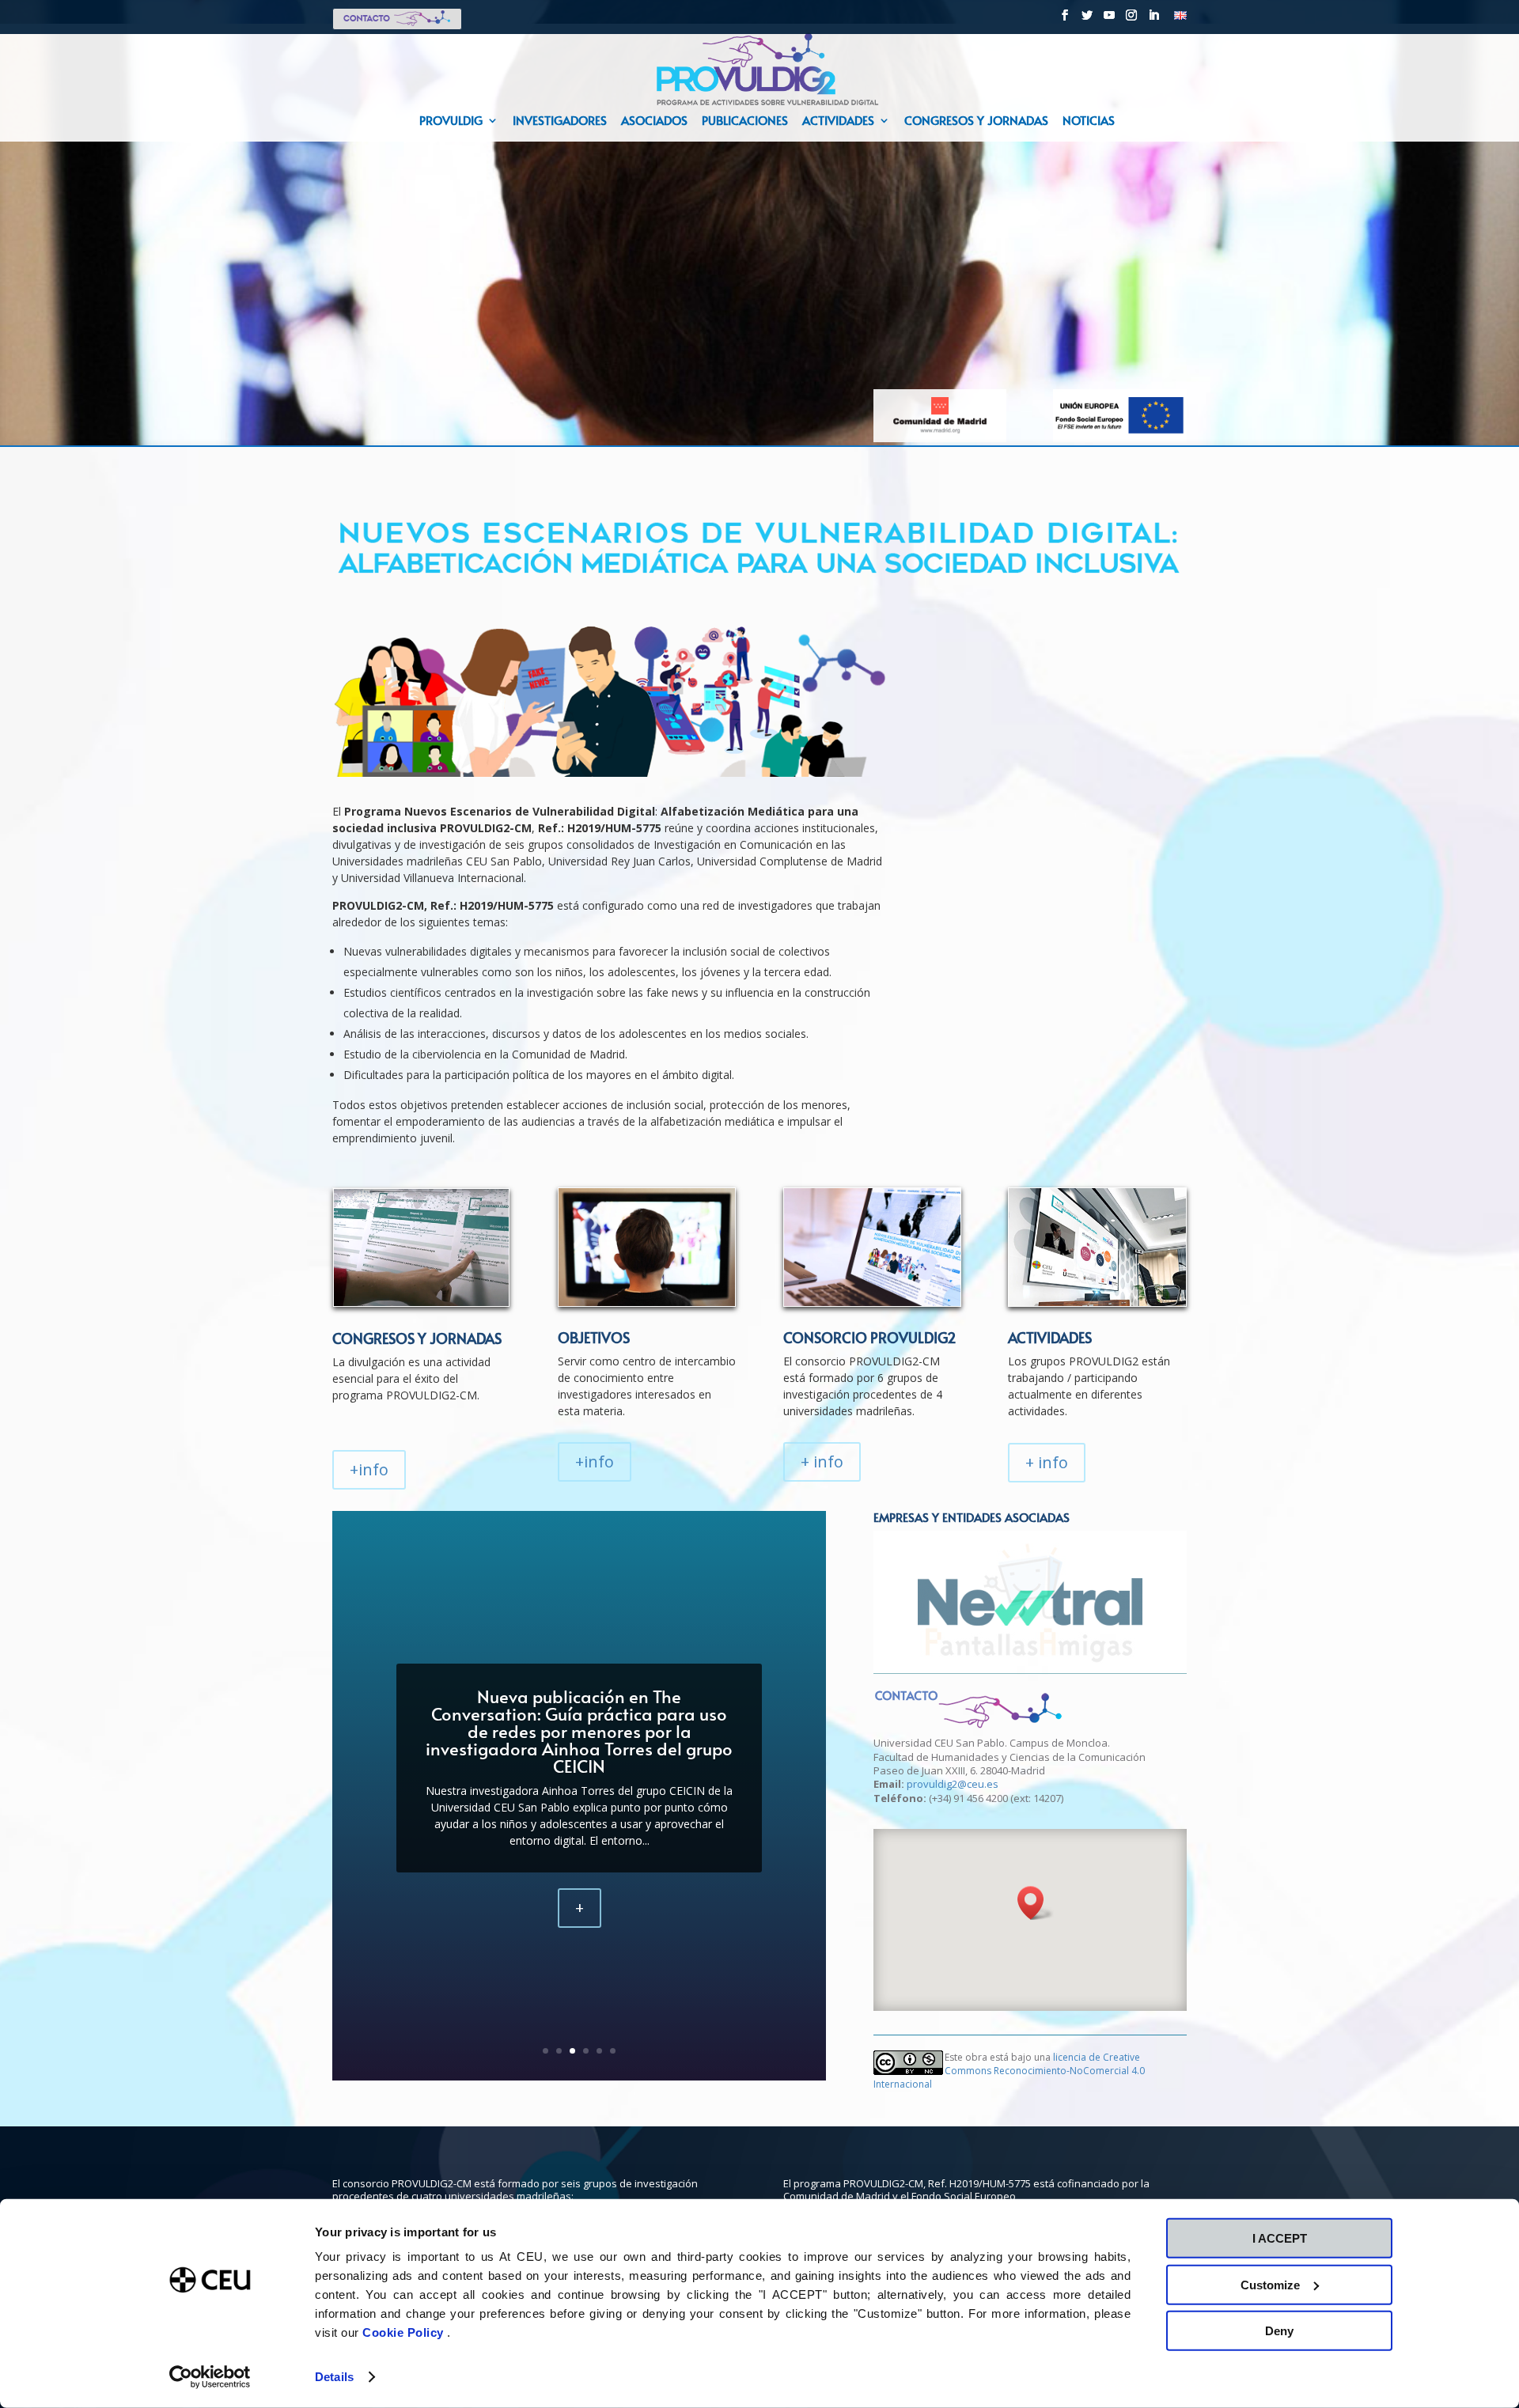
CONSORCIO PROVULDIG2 (870, 1337)
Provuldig (451, 121)
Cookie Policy (405, 2332)
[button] (1036, 1903)
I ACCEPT (1280, 2238)
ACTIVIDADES (1050, 1337)
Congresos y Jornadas (976, 121)
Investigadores (560, 121)
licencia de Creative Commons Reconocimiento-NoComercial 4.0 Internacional (1009, 2071)
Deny (1279, 2331)
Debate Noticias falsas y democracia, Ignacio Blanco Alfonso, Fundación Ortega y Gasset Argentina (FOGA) (580, 1731)
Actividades (838, 121)
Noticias (1089, 121)
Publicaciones (745, 121)
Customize (1270, 2284)
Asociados (654, 121)
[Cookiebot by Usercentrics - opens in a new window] (210, 2377)
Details (334, 2377)
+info (369, 1469)
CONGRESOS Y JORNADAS (417, 1338)
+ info (822, 1461)
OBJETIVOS (594, 1337)
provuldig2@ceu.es (953, 1784)
